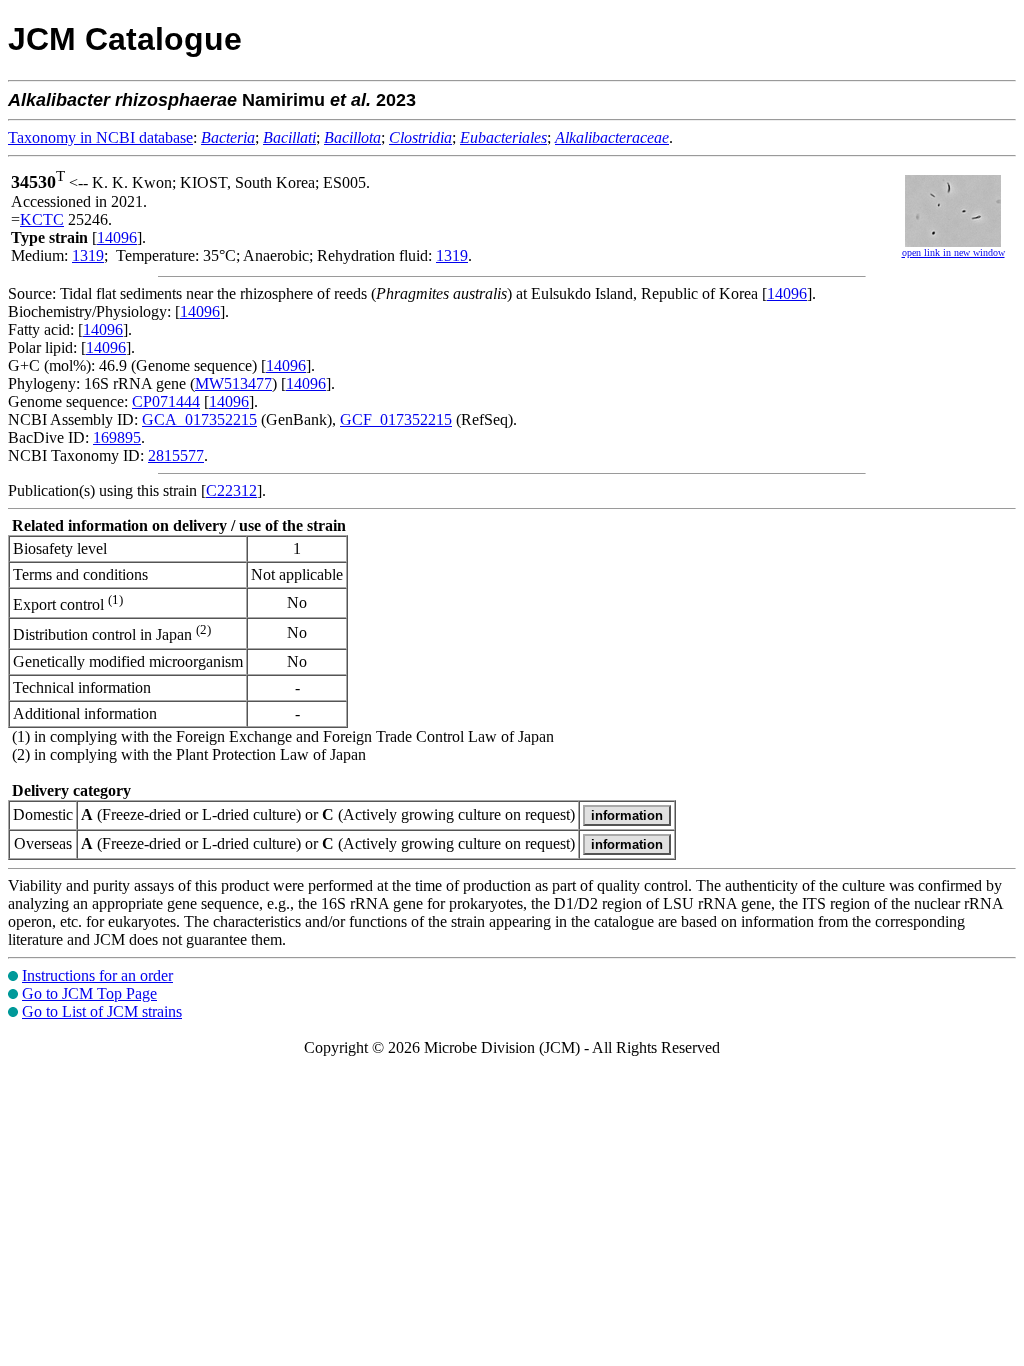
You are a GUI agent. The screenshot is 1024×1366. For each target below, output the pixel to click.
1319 (88, 255)
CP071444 (166, 401)
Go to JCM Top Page (89, 993)
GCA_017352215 (199, 419)
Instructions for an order (97, 975)
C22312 (231, 490)
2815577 (176, 455)
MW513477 (233, 383)
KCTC (42, 219)
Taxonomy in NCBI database (100, 137)
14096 (117, 237)
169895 (117, 437)
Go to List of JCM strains (102, 1011)
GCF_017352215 (396, 419)
